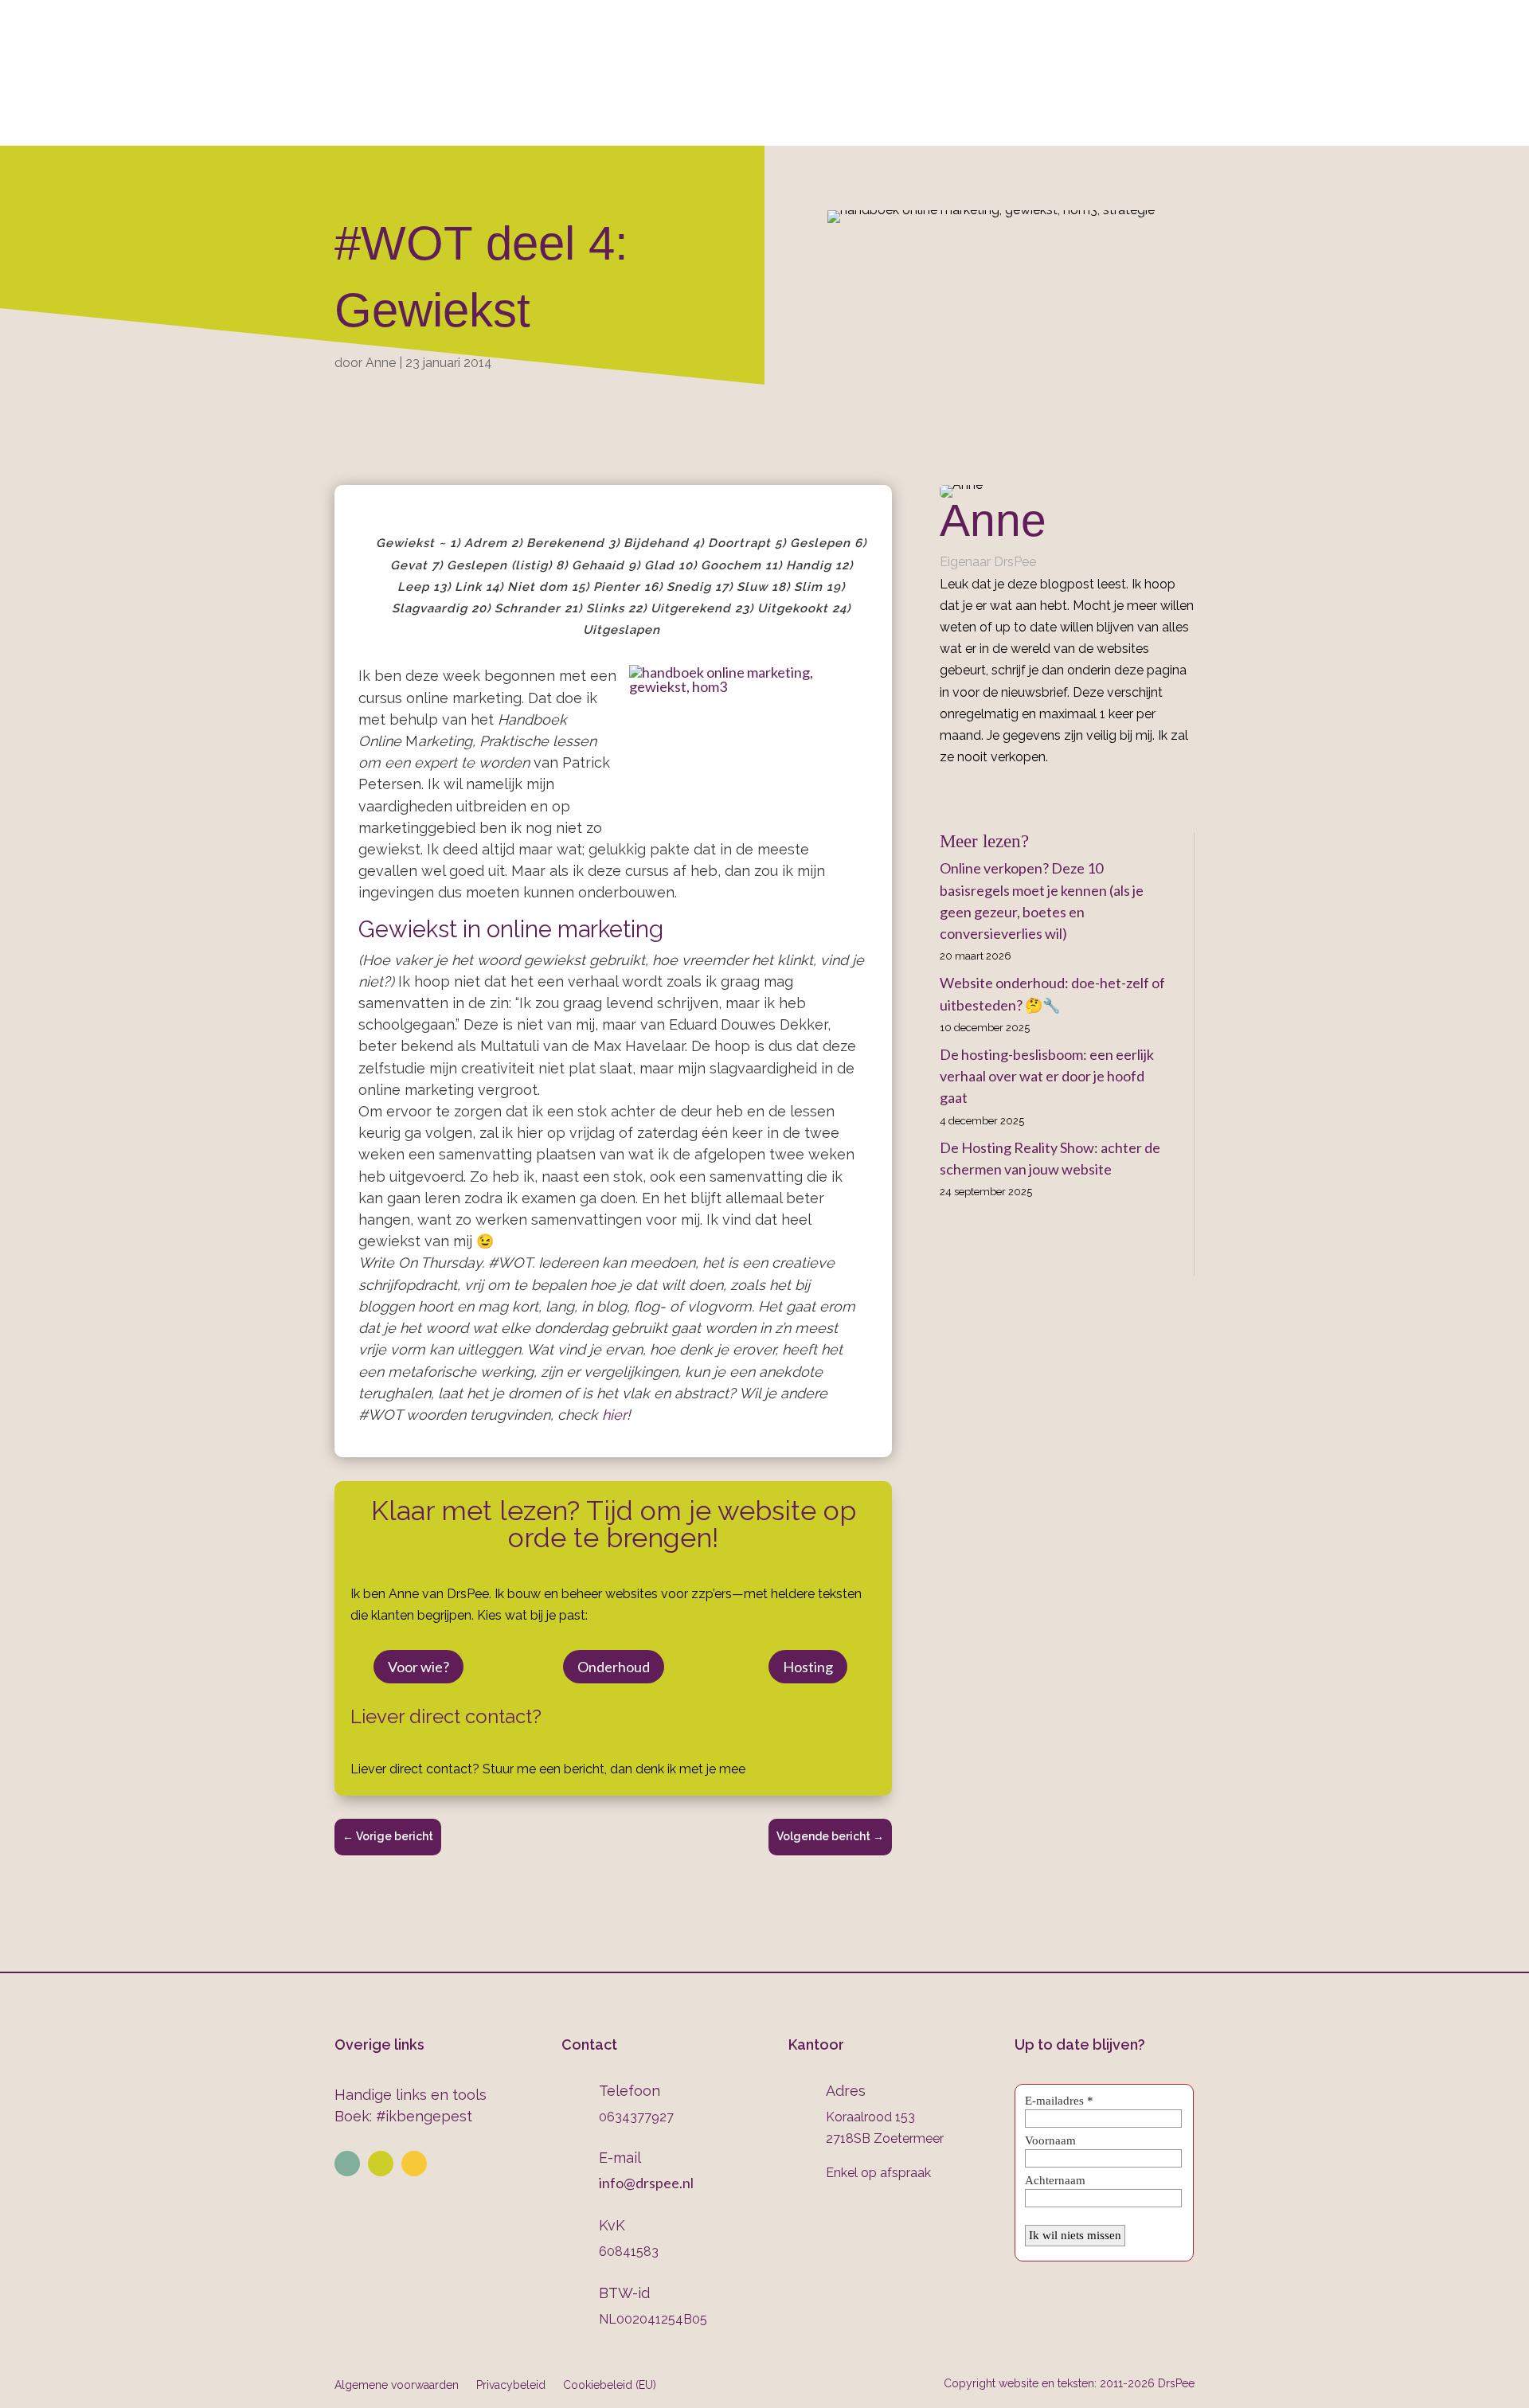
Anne (381, 363)
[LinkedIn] (968, 793)
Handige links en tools (411, 2095)
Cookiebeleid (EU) (610, 2385)
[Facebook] (945, 793)
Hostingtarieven (729, 125)
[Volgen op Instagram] (381, 2164)
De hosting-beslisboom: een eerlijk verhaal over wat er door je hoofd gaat (1047, 1076)
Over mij (438, 125)
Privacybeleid (511, 2385)
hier (614, 1415)
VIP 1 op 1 (620, 125)
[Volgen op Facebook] (414, 2164)
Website (521, 125)
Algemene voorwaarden (397, 2385)
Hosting (808, 1667)
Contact (1047, 125)
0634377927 (933, 57)
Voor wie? (418, 1667)
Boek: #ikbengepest (403, 2116)
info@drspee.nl (1195, 57)
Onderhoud (849, 125)
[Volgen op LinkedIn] (347, 2164)
